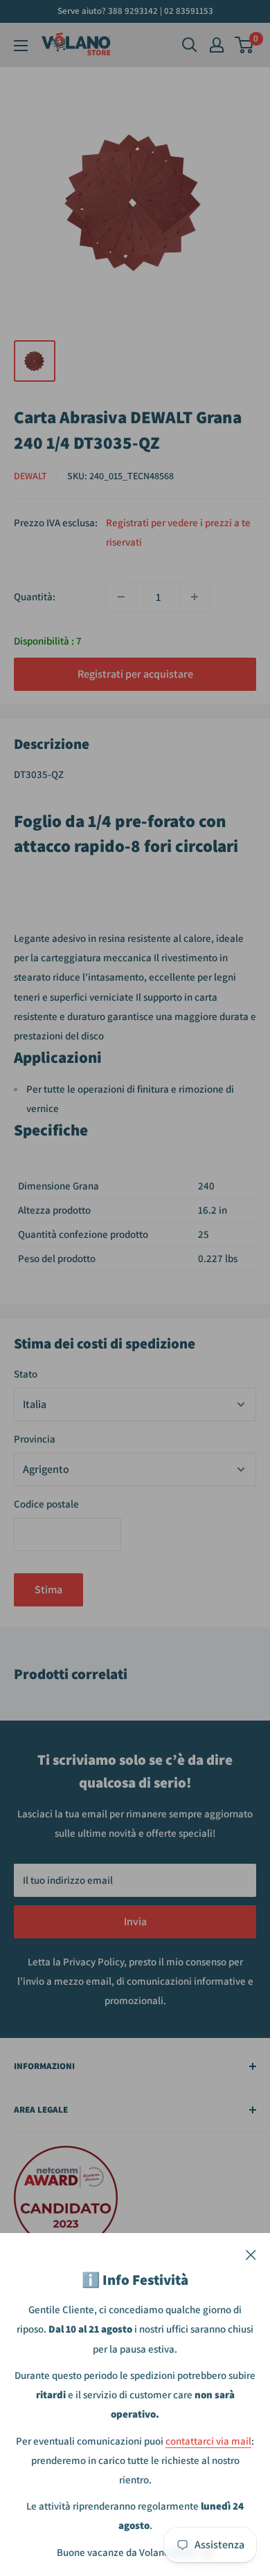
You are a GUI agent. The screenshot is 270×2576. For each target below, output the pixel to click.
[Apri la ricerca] (190, 45)
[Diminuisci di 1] (121, 597)
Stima (48, 1590)
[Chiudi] (251, 2254)
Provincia (35, 1439)
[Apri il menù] (21, 46)
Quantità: (35, 596)
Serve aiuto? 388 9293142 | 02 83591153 (135, 11)
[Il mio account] (217, 45)
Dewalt (30, 476)
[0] (245, 45)
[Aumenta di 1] (195, 597)
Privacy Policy (93, 1962)
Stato (26, 1374)
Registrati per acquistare (135, 674)
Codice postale (46, 1504)
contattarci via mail (208, 2441)
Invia (135, 1921)
